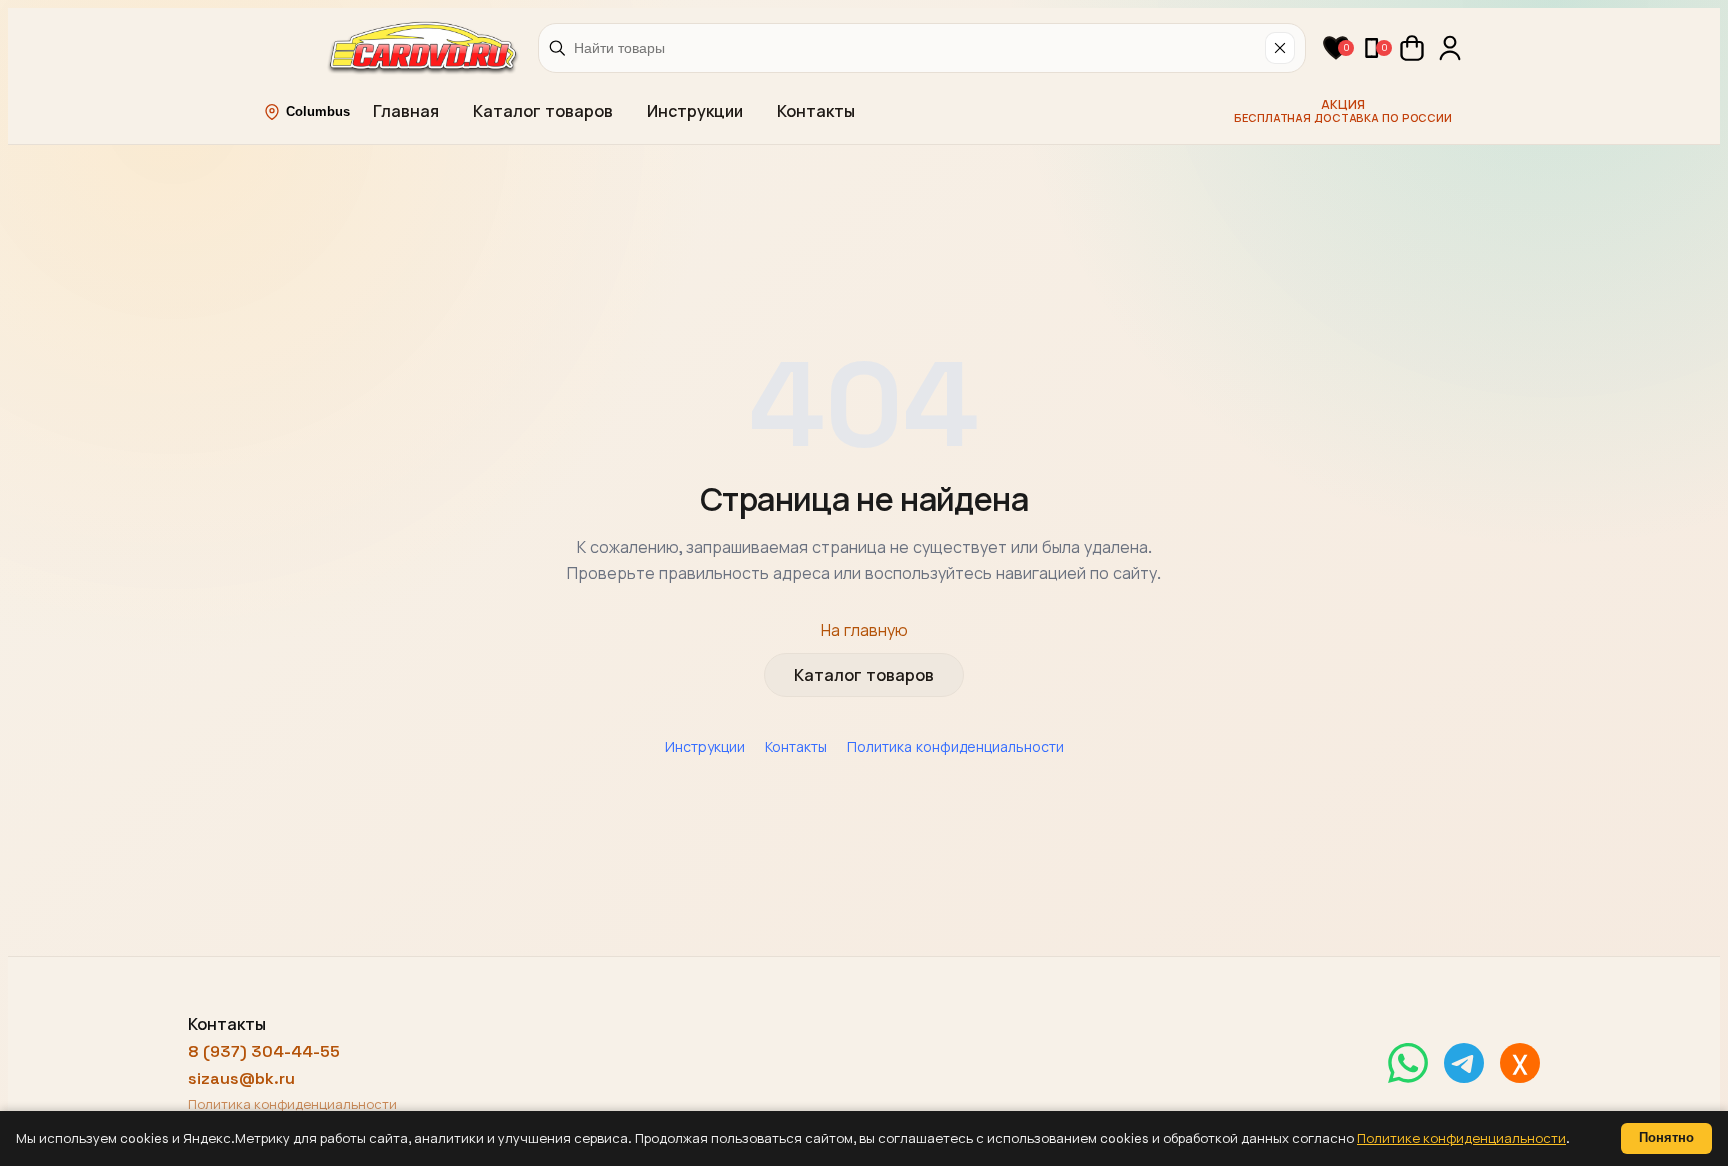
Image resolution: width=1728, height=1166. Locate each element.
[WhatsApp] (1408, 1063)
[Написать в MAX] (1520, 1063)
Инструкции (695, 111)
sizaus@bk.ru (241, 1078)
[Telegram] (1464, 1063)
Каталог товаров (543, 111)
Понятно (1666, 1137)
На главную (864, 630)
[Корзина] (1412, 48)
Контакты (816, 111)
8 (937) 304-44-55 (264, 1051)
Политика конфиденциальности (955, 747)
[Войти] (1450, 48)
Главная (406, 111)
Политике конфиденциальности (1461, 1138)
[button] (1336, 48)
